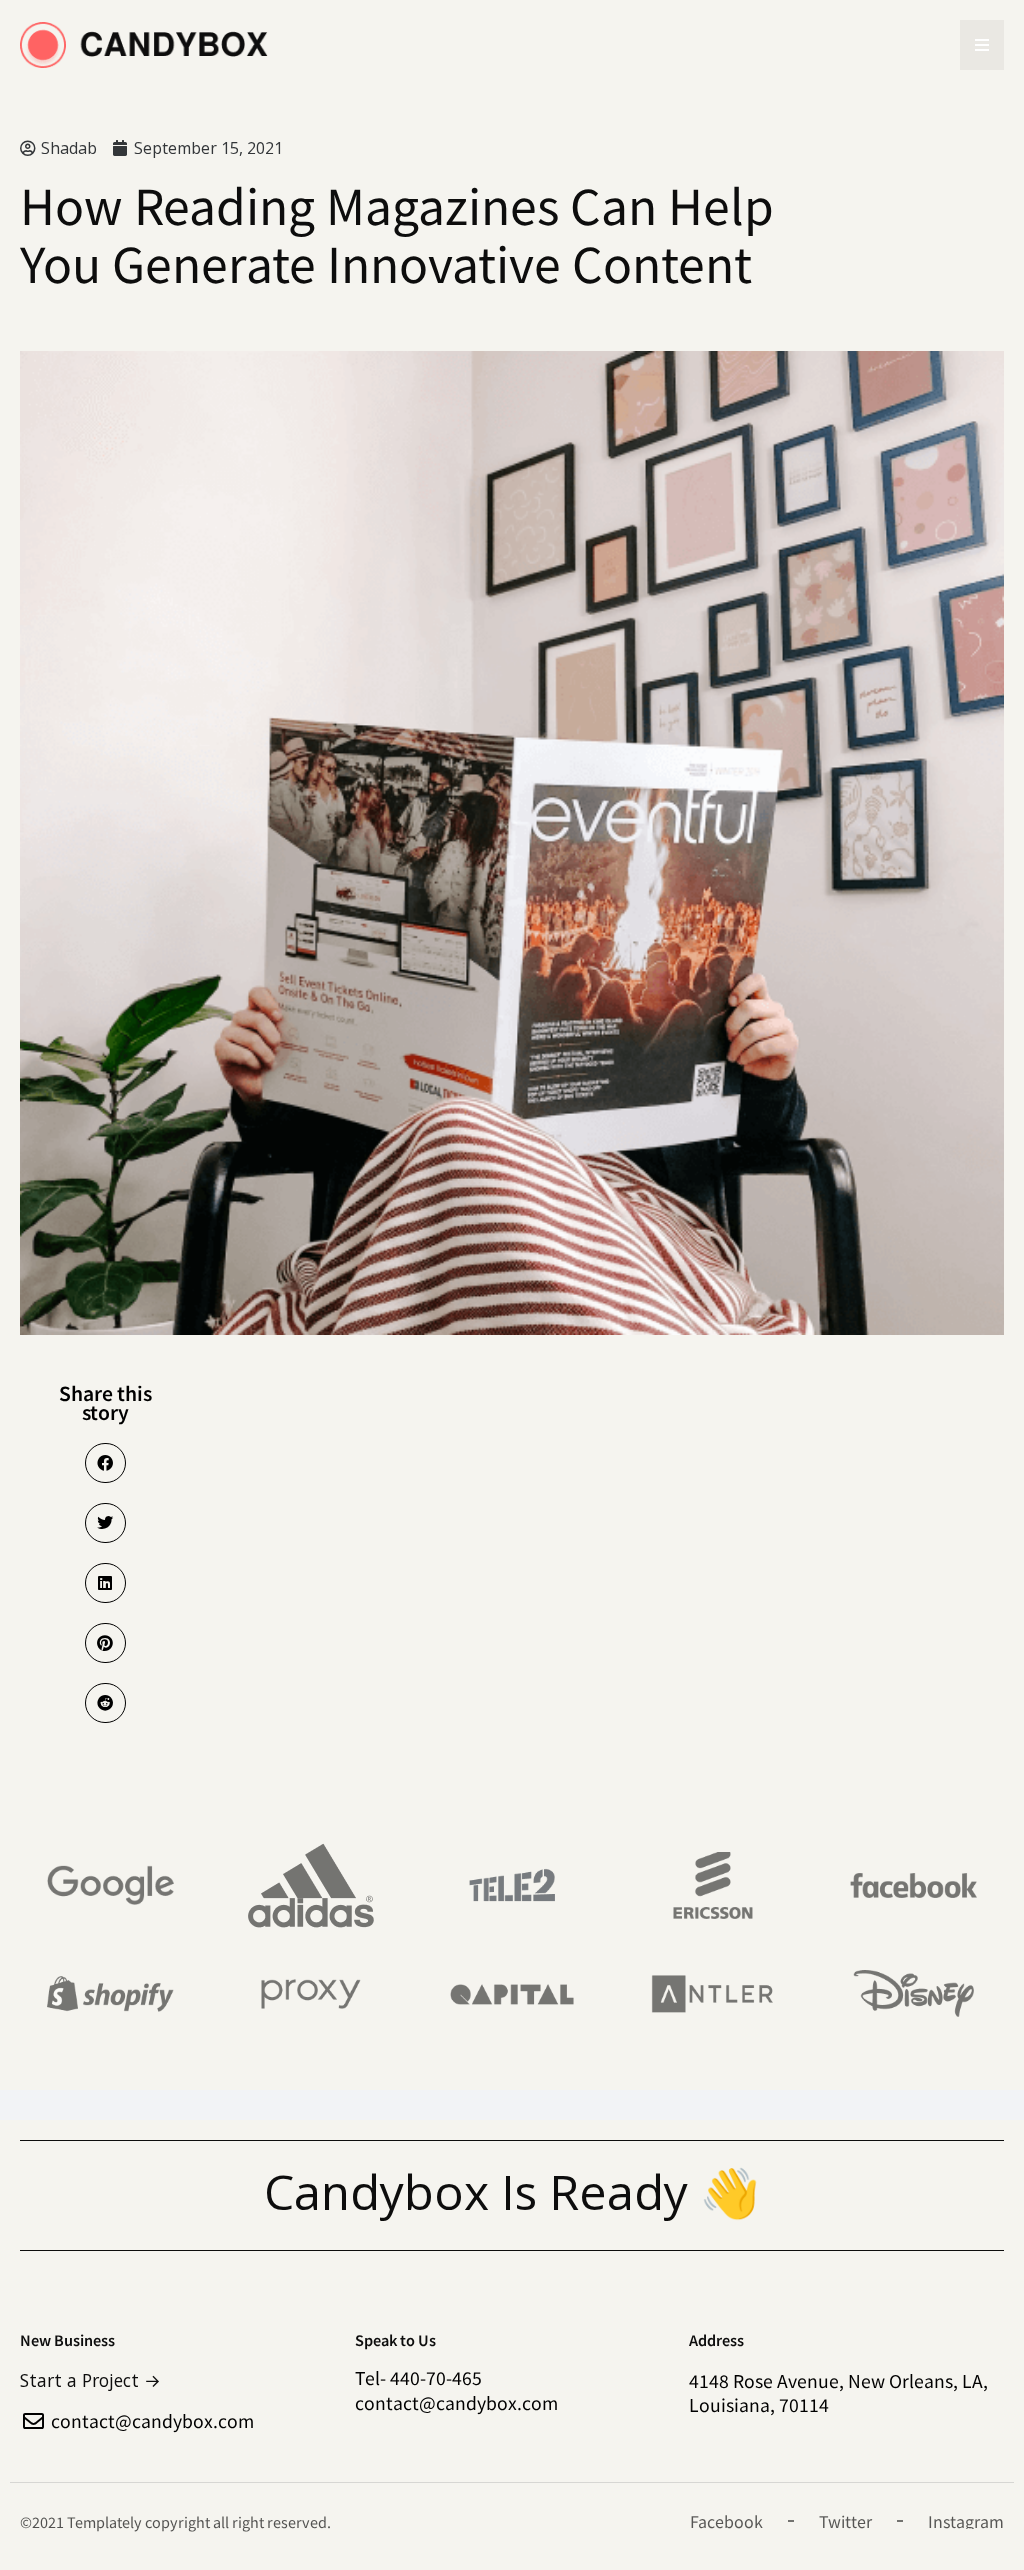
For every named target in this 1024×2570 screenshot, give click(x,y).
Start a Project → (90, 2380)
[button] (105, 1463)
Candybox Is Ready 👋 (512, 2191)
